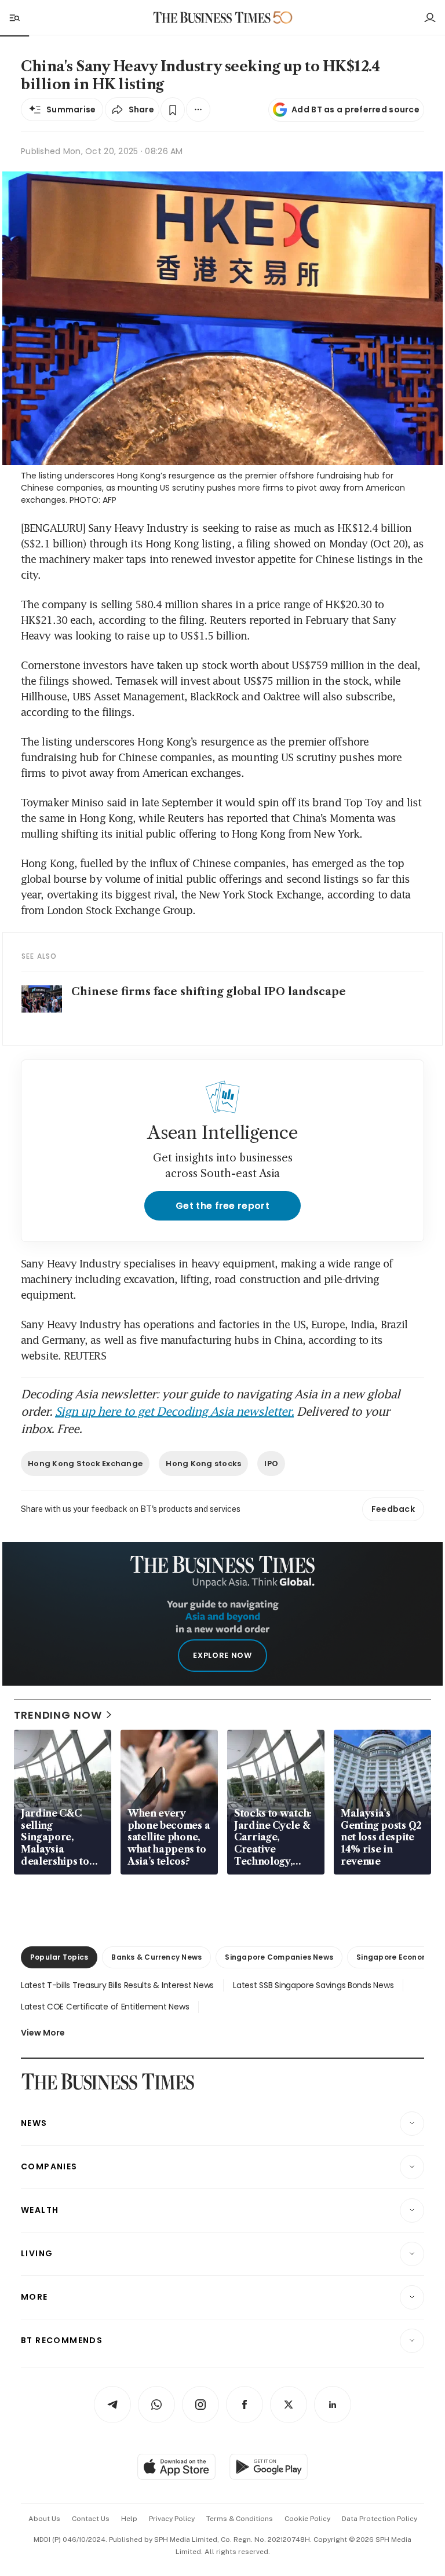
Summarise (71, 109)
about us (44, 2519)
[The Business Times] (212, 18)
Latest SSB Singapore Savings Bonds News (313, 1985)
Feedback (393, 1509)
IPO (271, 1464)
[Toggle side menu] (14, 17)
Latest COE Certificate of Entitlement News (105, 2007)
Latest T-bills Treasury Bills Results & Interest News (117, 1985)
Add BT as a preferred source (355, 109)
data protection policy (380, 2519)
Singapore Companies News (279, 1957)
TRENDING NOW (58, 1715)
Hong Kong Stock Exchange (85, 1464)
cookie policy (307, 2519)
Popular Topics (59, 1957)
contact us (91, 2519)
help (129, 2519)
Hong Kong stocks (203, 1464)
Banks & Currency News (156, 1957)
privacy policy (172, 2519)
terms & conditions (240, 2519)
